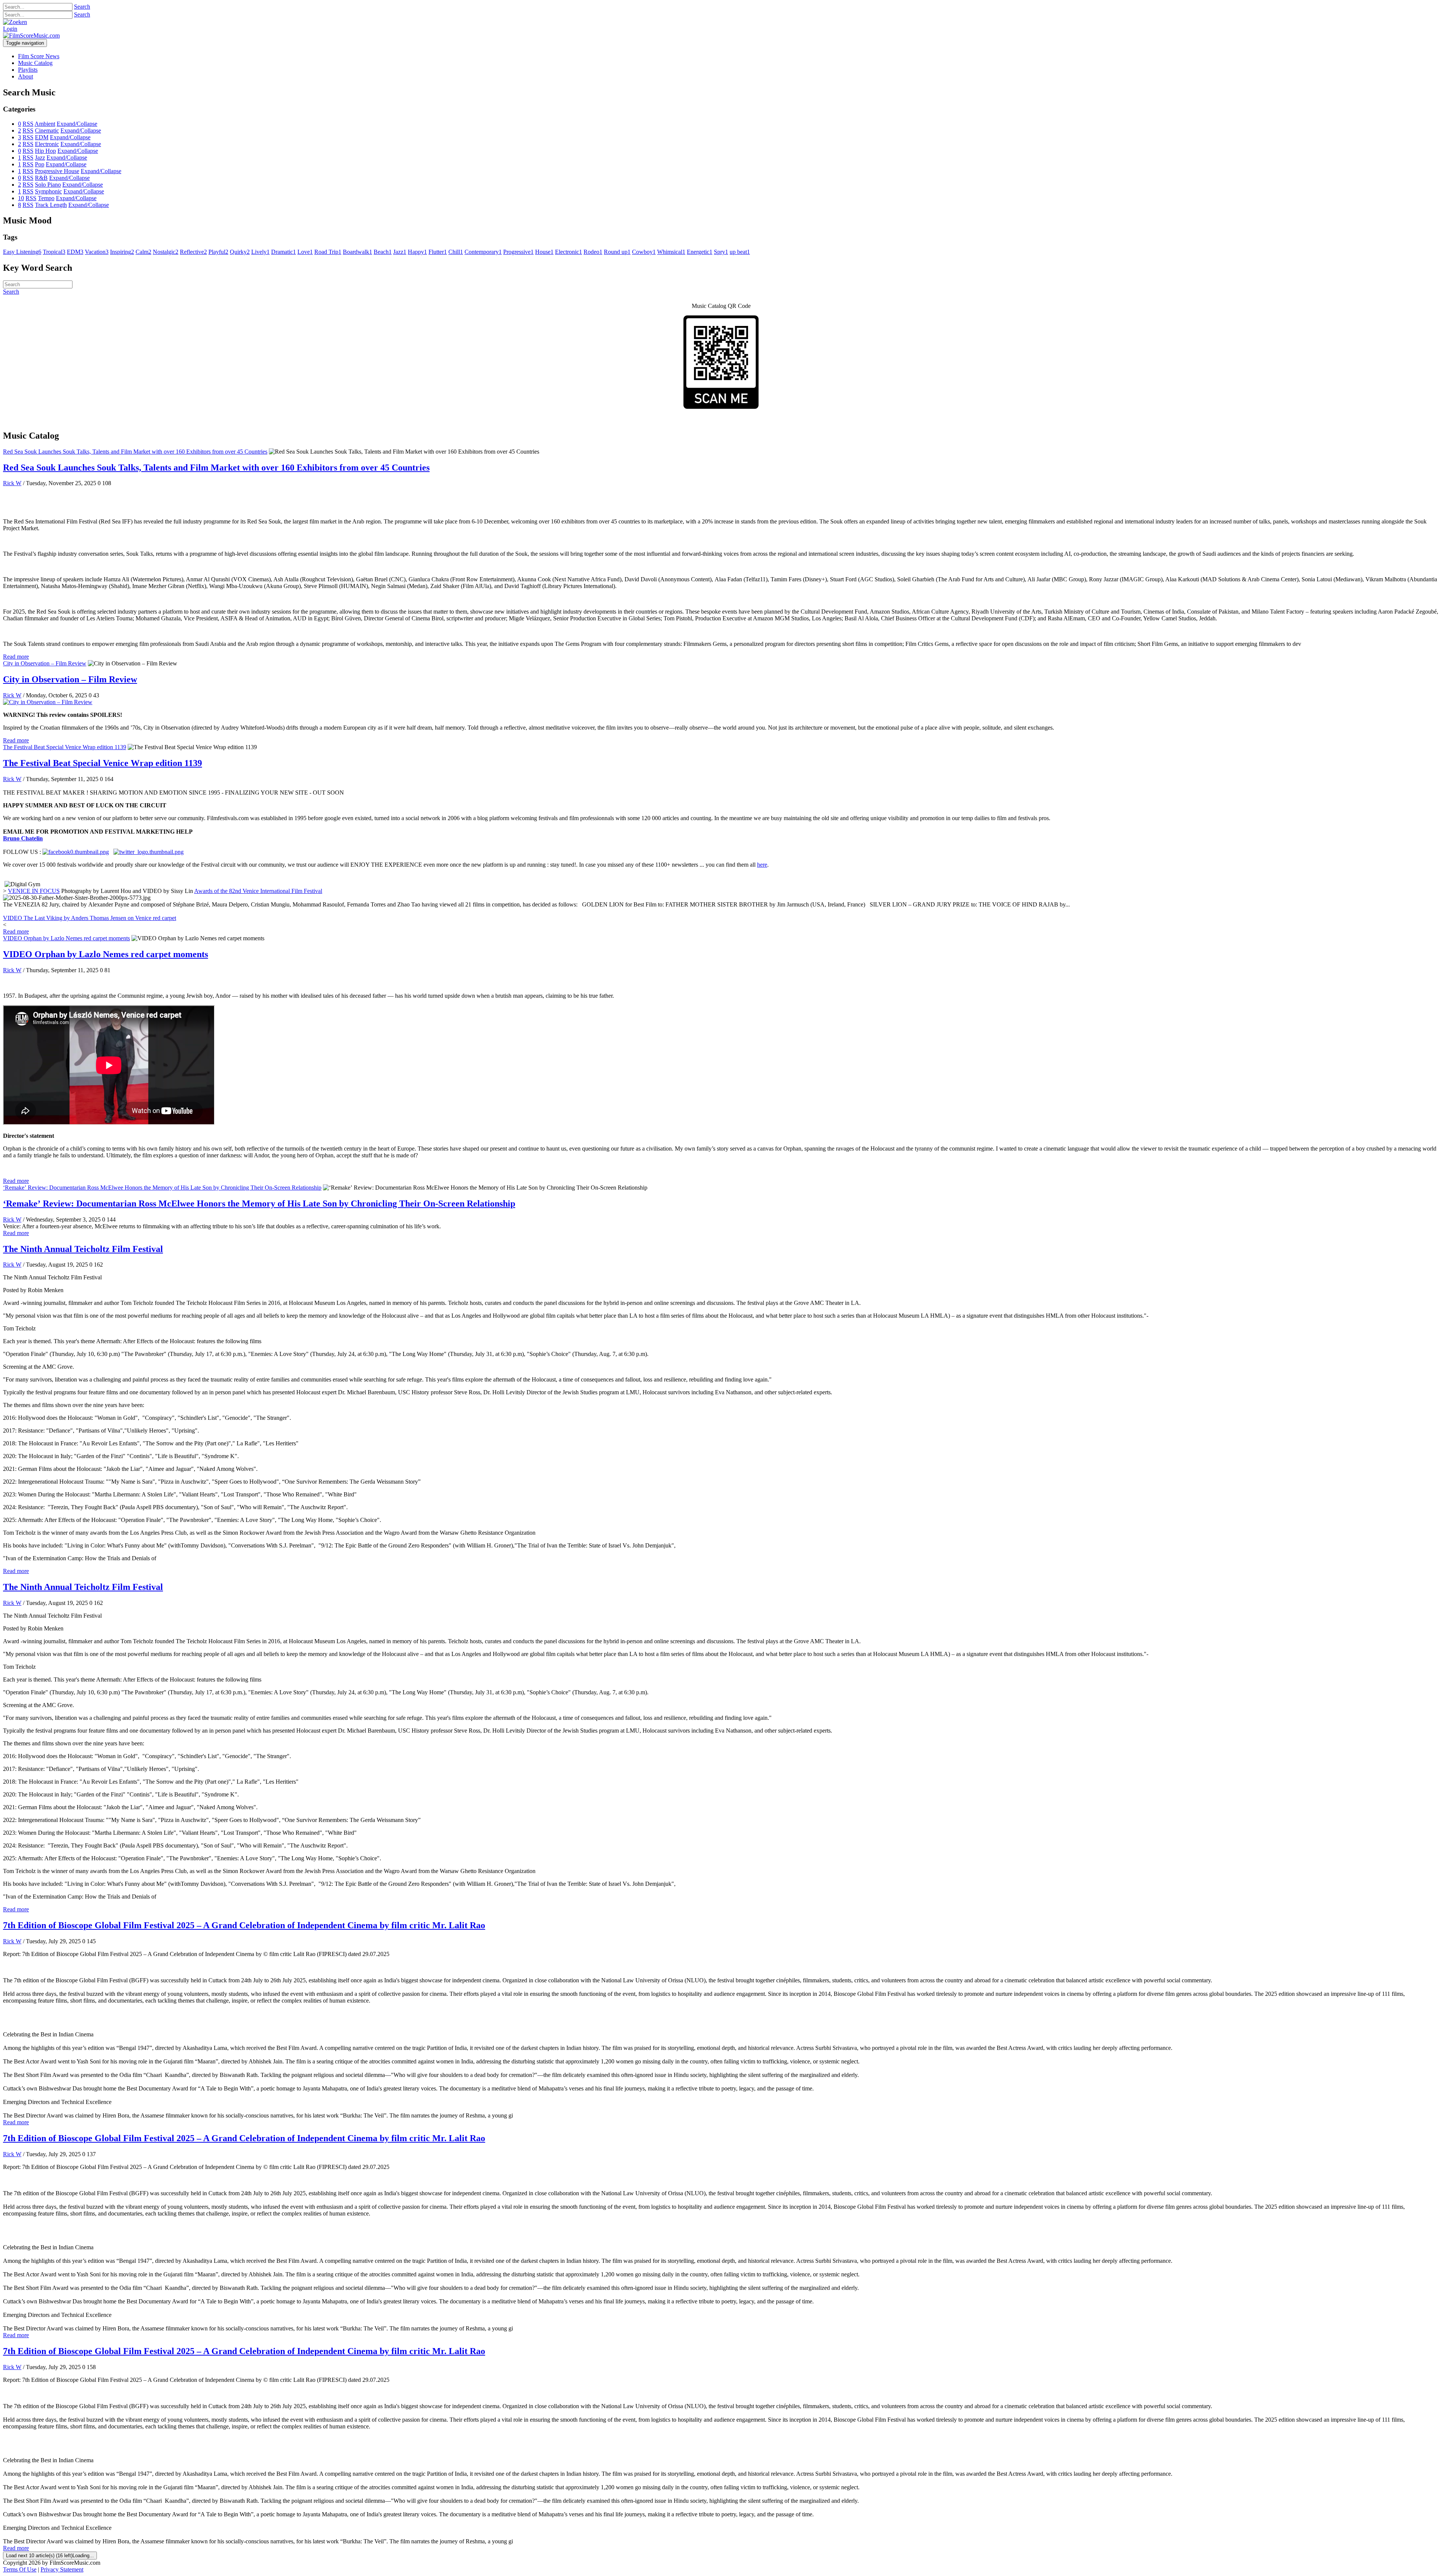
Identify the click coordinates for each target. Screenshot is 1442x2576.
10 (21, 198)
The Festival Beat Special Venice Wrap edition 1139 (65, 747)
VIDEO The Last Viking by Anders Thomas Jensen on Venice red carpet (90, 918)
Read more (16, 657)
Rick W (12, 483)
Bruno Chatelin (23, 838)
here (762, 865)
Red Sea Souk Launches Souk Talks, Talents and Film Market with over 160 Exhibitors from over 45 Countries (135, 452)
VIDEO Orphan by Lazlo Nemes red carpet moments (66, 938)
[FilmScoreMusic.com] (31, 35)
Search (82, 7)
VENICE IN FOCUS (34, 891)
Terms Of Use (20, 2569)
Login (10, 29)
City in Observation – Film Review (45, 663)
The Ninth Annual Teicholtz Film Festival (83, 1249)
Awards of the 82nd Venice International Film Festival (258, 891)
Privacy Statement (62, 2569)
